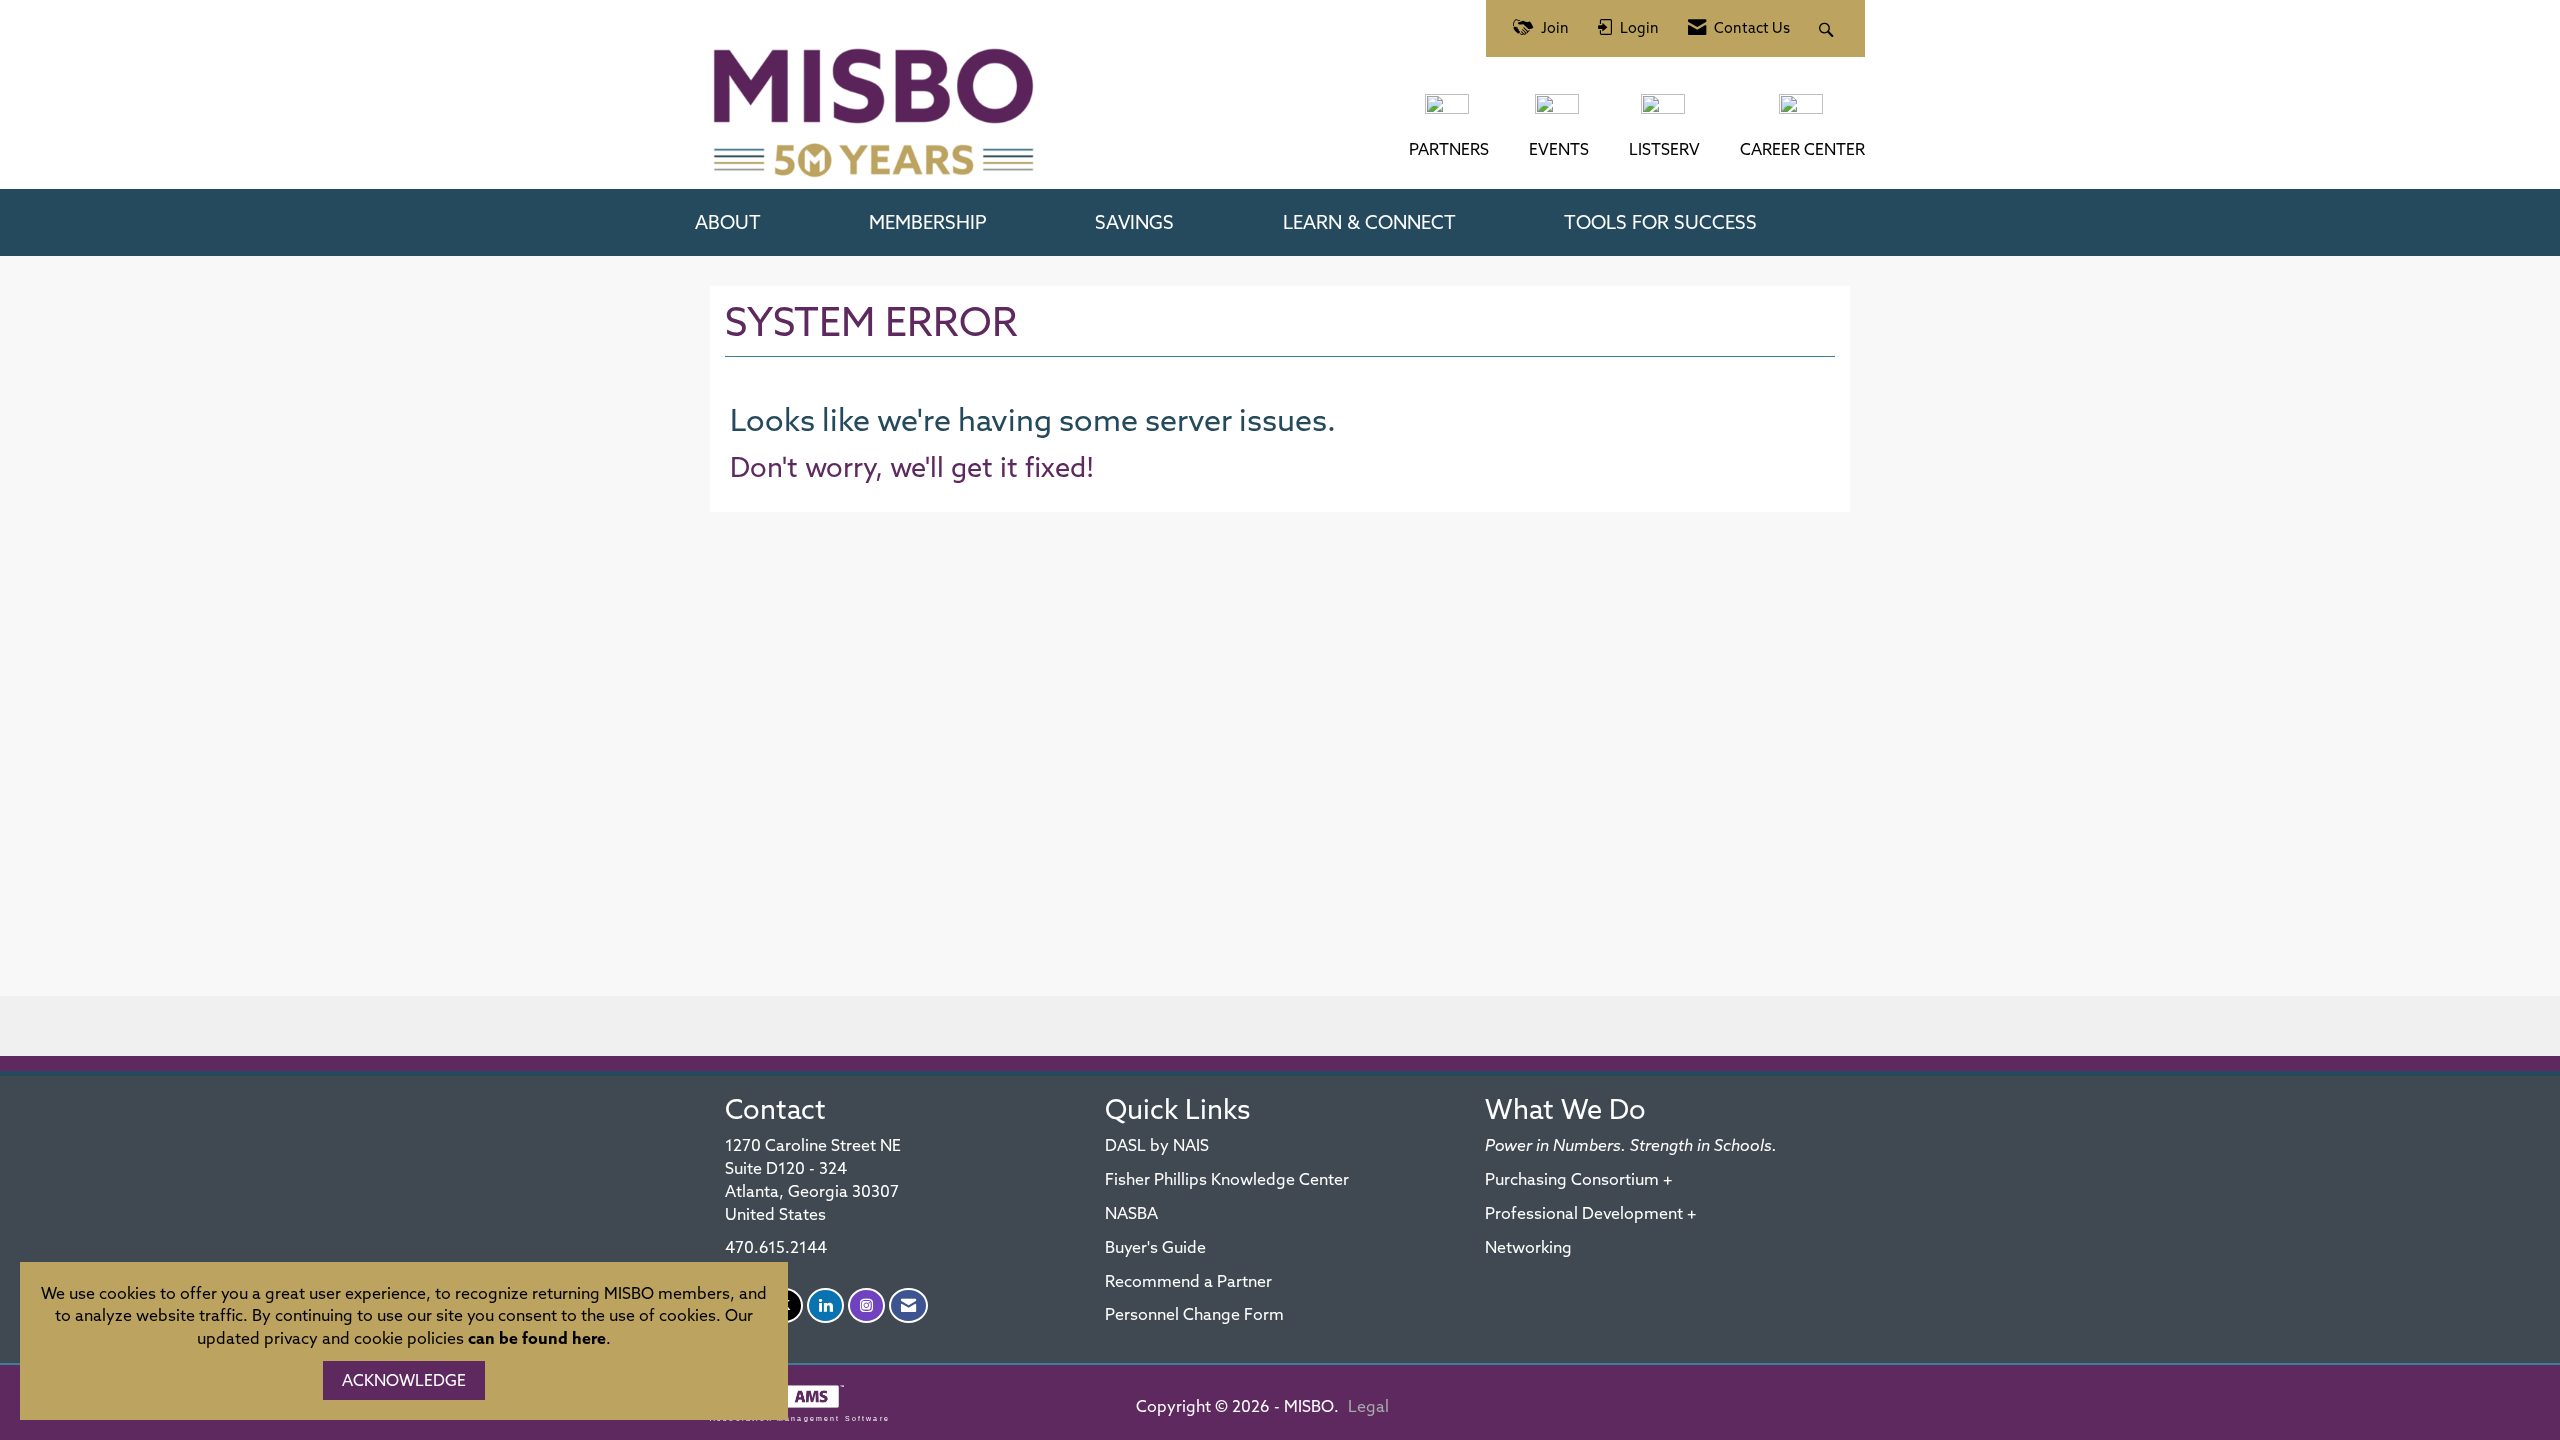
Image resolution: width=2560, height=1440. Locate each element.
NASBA (1131, 1213)
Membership (928, 222)
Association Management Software (800, 1418)
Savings (1134, 222)
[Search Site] (1828, 28)
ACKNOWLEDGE (404, 1380)
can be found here (537, 1338)
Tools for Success (1660, 222)
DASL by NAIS (1157, 1145)
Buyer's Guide (1155, 1247)
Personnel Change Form (1194, 1314)
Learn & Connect (1369, 222)
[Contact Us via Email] (908, 1305)
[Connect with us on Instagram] (866, 1305)
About (728, 222)
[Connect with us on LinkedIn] (825, 1305)
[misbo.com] (1449, 114)
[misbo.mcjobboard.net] (1803, 114)
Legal (1368, 1406)
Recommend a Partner (1188, 1281)
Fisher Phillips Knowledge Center (1227, 1179)
